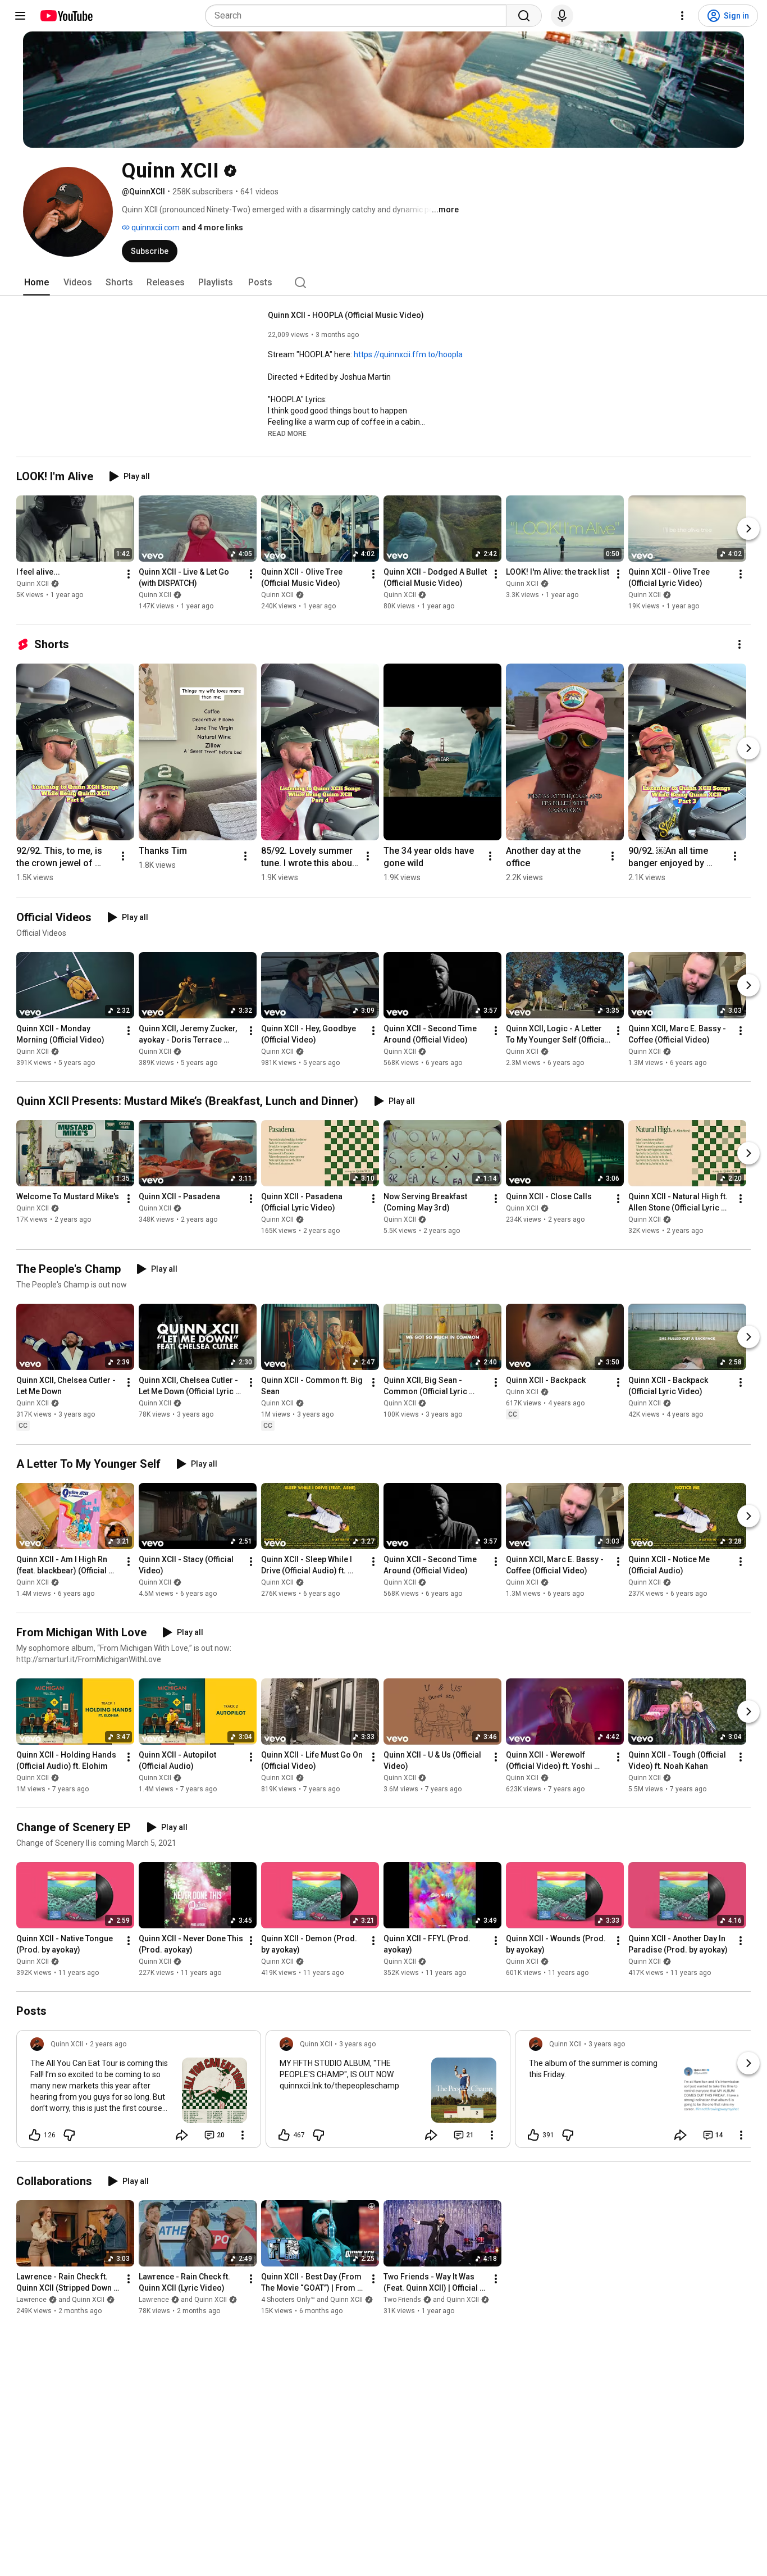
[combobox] (359, 16)
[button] (287, 433)
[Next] (748, 529)
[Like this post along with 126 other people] (35, 2135)
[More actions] (129, 574)
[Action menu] (243, 2135)
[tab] (36, 283)
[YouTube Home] (66, 16)
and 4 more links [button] (213, 227)
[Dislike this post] (69, 2135)
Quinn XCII (33, 584)
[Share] (182, 2135)
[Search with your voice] (562, 16)
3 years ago (357, 2044)
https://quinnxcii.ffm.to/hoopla (408, 354)
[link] (139, 2092)
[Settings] (682, 16)
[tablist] (383, 283)
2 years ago (108, 2044)
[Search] (524, 16)
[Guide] (20, 16)
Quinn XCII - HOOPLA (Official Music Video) (346, 315)
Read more (287, 434)
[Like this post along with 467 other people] (284, 2135)
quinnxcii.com (155, 227)
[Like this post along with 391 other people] (533, 2135)
